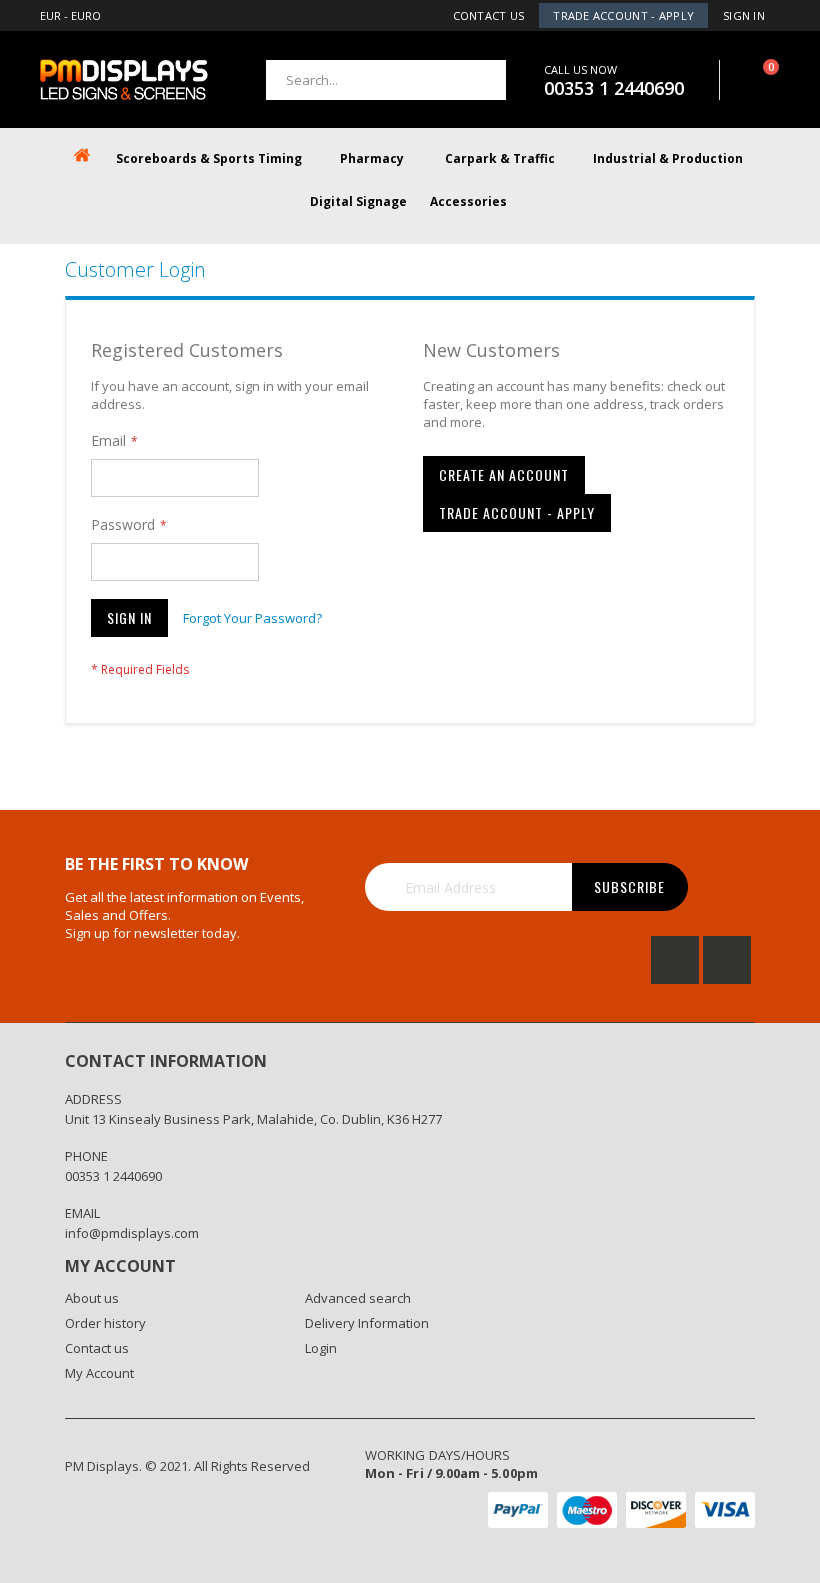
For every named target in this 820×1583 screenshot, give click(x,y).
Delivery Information (367, 1323)
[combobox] (386, 80)
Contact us (97, 1348)
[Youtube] (727, 960)
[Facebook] (675, 960)
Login (321, 1348)
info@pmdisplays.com (132, 1233)
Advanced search (358, 1298)
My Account (99, 1373)
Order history (105, 1323)
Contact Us (489, 15)
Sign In (744, 15)
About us (92, 1298)
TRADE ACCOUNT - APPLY (623, 15)
